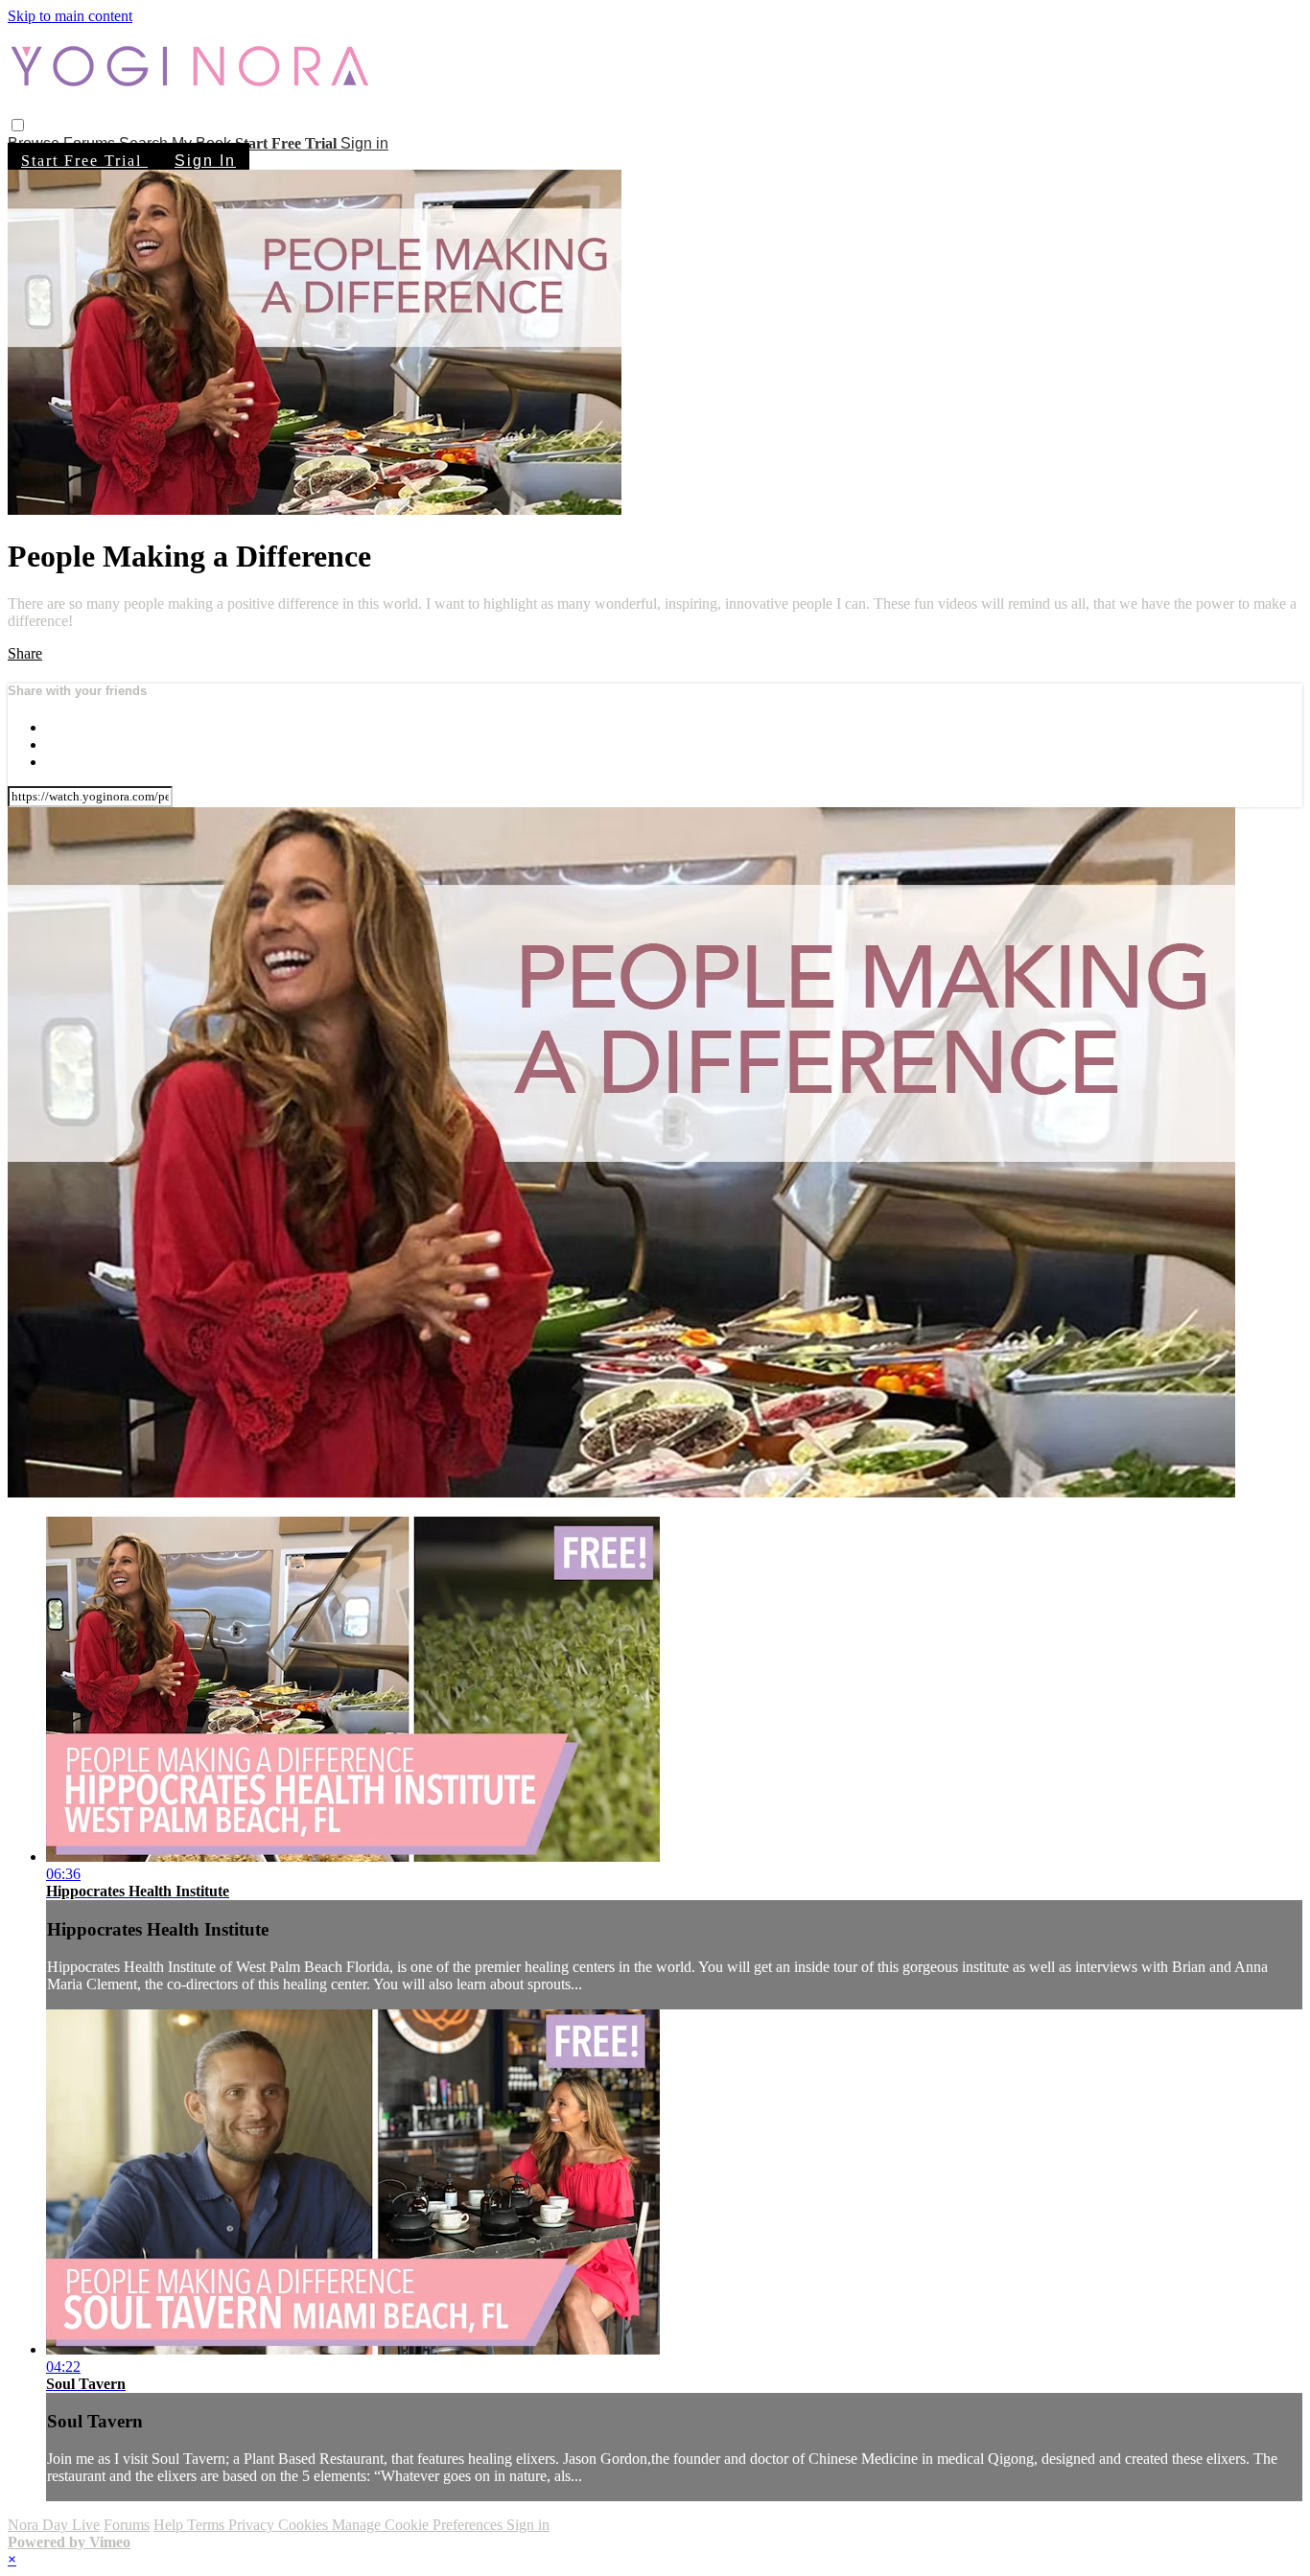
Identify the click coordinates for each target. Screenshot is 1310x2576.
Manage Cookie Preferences (419, 2525)
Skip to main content (70, 16)
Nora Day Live (54, 2525)
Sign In (205, 161)
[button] (18, 125)
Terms (208, 2525)
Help (170, 2525)
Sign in (364, 143)
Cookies (305, 2525)
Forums (127, 2525)
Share (25, 653)
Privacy (253, 2525)
